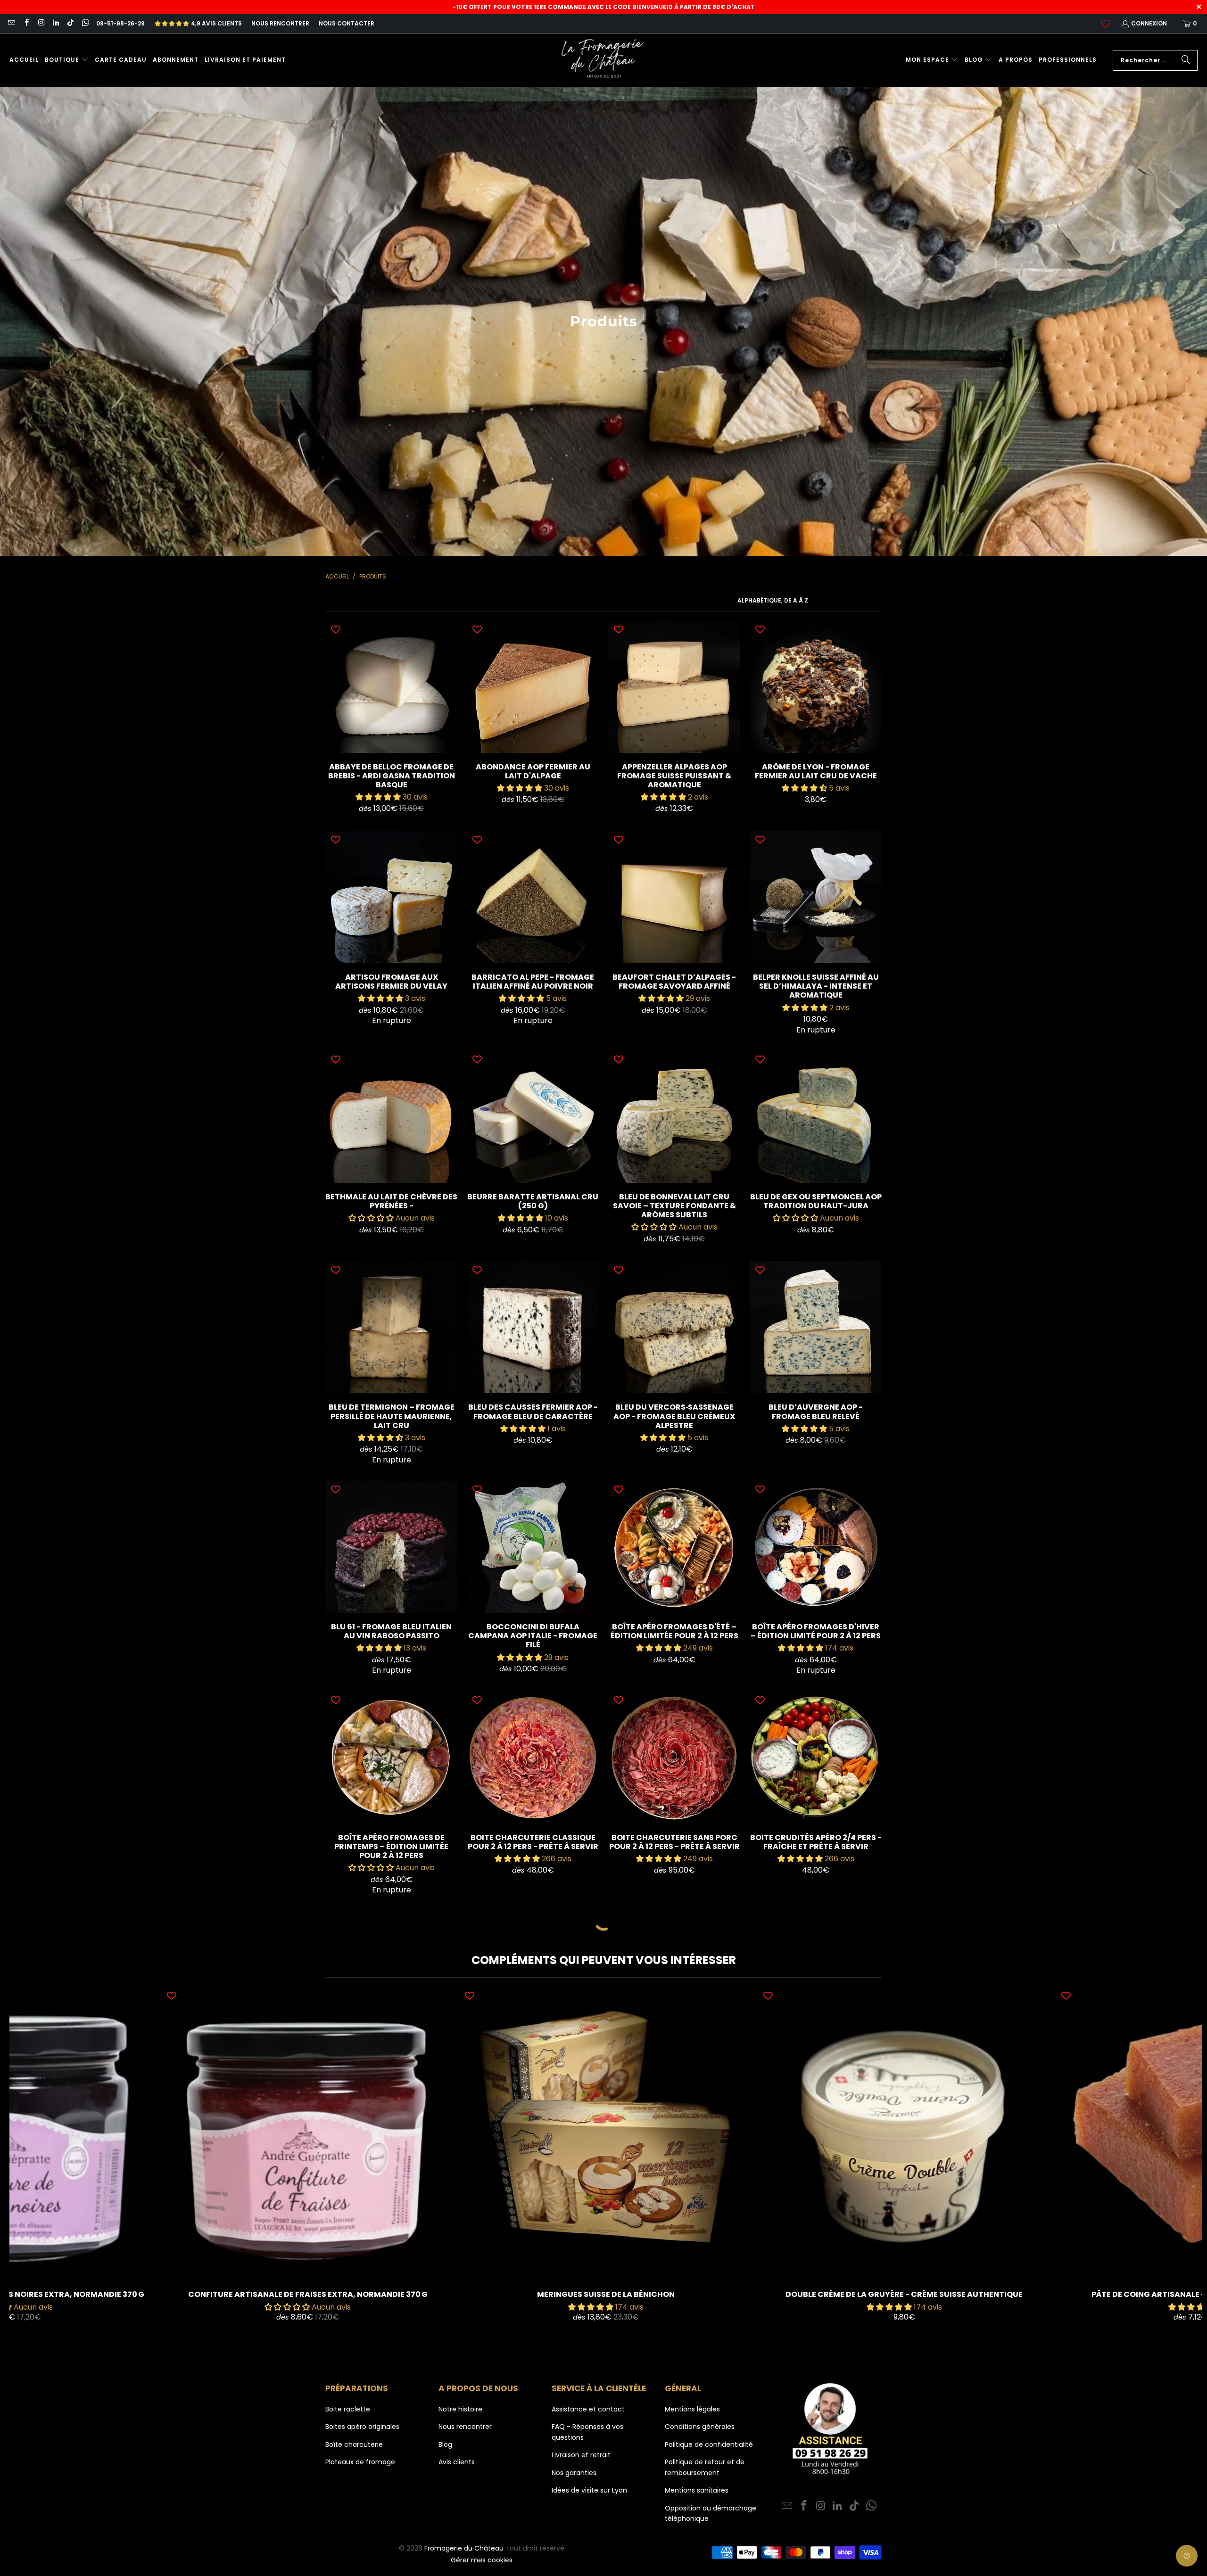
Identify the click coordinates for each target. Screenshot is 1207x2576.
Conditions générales (700, 2427)
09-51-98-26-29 (120, 23)
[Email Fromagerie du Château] (11, 23)
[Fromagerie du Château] (605, 60)
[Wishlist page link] (1106, 24)
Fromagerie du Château (464, 2548)
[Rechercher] (1186, 60)
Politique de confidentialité (709, 2444)
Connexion (1149, 23)
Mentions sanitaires (697, 2490)
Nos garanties (574, 2473)
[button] (67, 60)
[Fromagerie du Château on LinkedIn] (55, 23)
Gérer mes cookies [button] (482, 2560)
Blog (445, 2444)
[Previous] (39, 2166)
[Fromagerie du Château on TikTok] (70, 23)
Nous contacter (347, 23)
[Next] (1173, 2166)
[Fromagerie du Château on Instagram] (41, 23)
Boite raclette (348, 2409)
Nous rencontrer (280, 23)
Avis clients (457, 2462)
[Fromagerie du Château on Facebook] (26, 23)
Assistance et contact (588, 2409)
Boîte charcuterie (354, 2444)
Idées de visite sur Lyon (589, 2490)
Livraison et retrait (581, 2455)
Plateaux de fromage (360, 2462)
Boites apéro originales (362, 2427)
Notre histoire (460, 2409)
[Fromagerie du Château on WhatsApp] (85, 23)
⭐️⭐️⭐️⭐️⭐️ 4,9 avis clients (198, 23)
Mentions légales (692, 2409)
